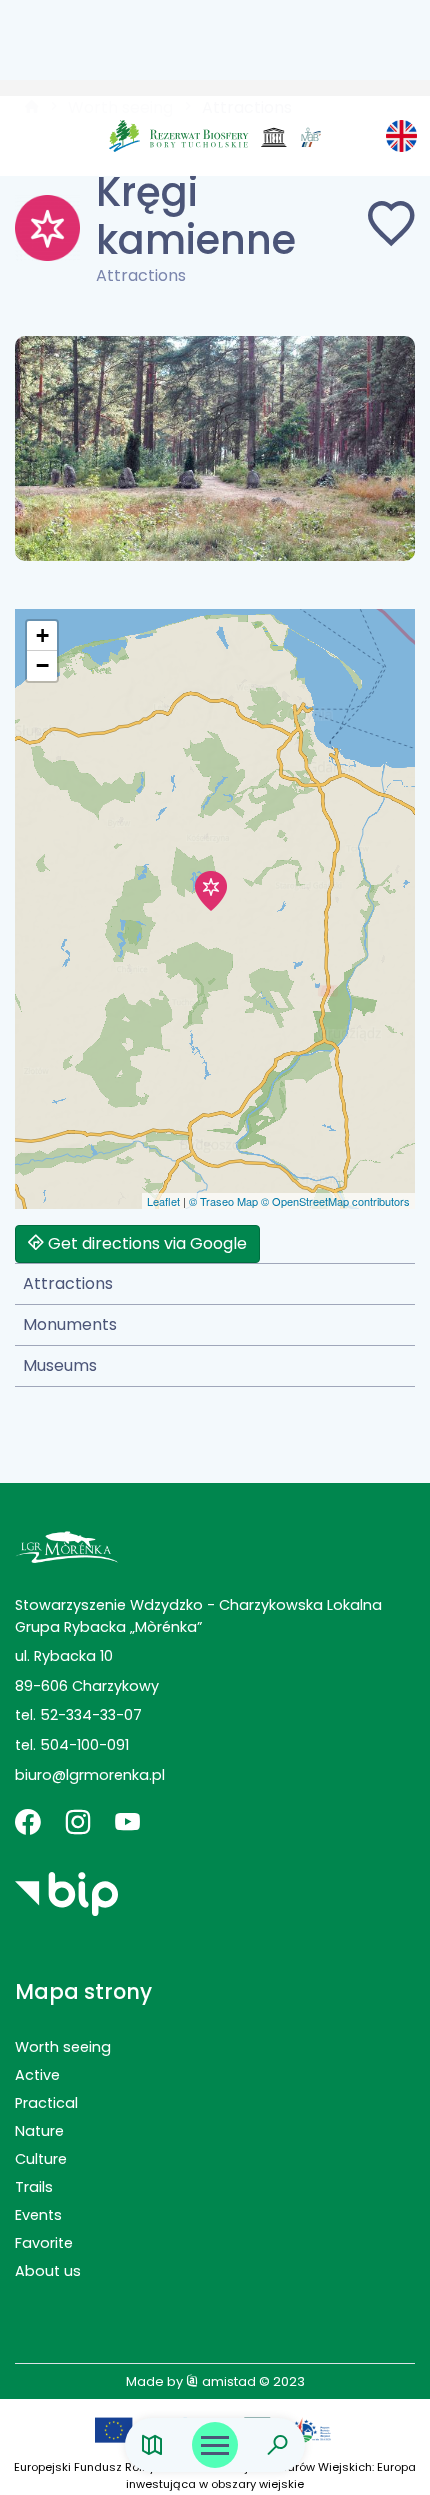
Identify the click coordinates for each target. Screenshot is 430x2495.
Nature (39, 2131)
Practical (46, 2103)
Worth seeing (63, 2047)
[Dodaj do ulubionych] (391, 227)
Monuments (70, 1324)
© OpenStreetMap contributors (335, 1201)
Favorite (44, 2243)
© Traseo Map (223, 1201)
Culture (41, 2159)
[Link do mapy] (152, 2445)
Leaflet (163, 1201)
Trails (34, 2187)
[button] (211, 891)
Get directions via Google (145, 1243)
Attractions (68, 1283)
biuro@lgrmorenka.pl (90, 1775)
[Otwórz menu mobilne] (215, 2445)
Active (37, 2075)
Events (38, 2215)
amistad (227, 2381)
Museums (60, 1365)
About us (48, 2271)
